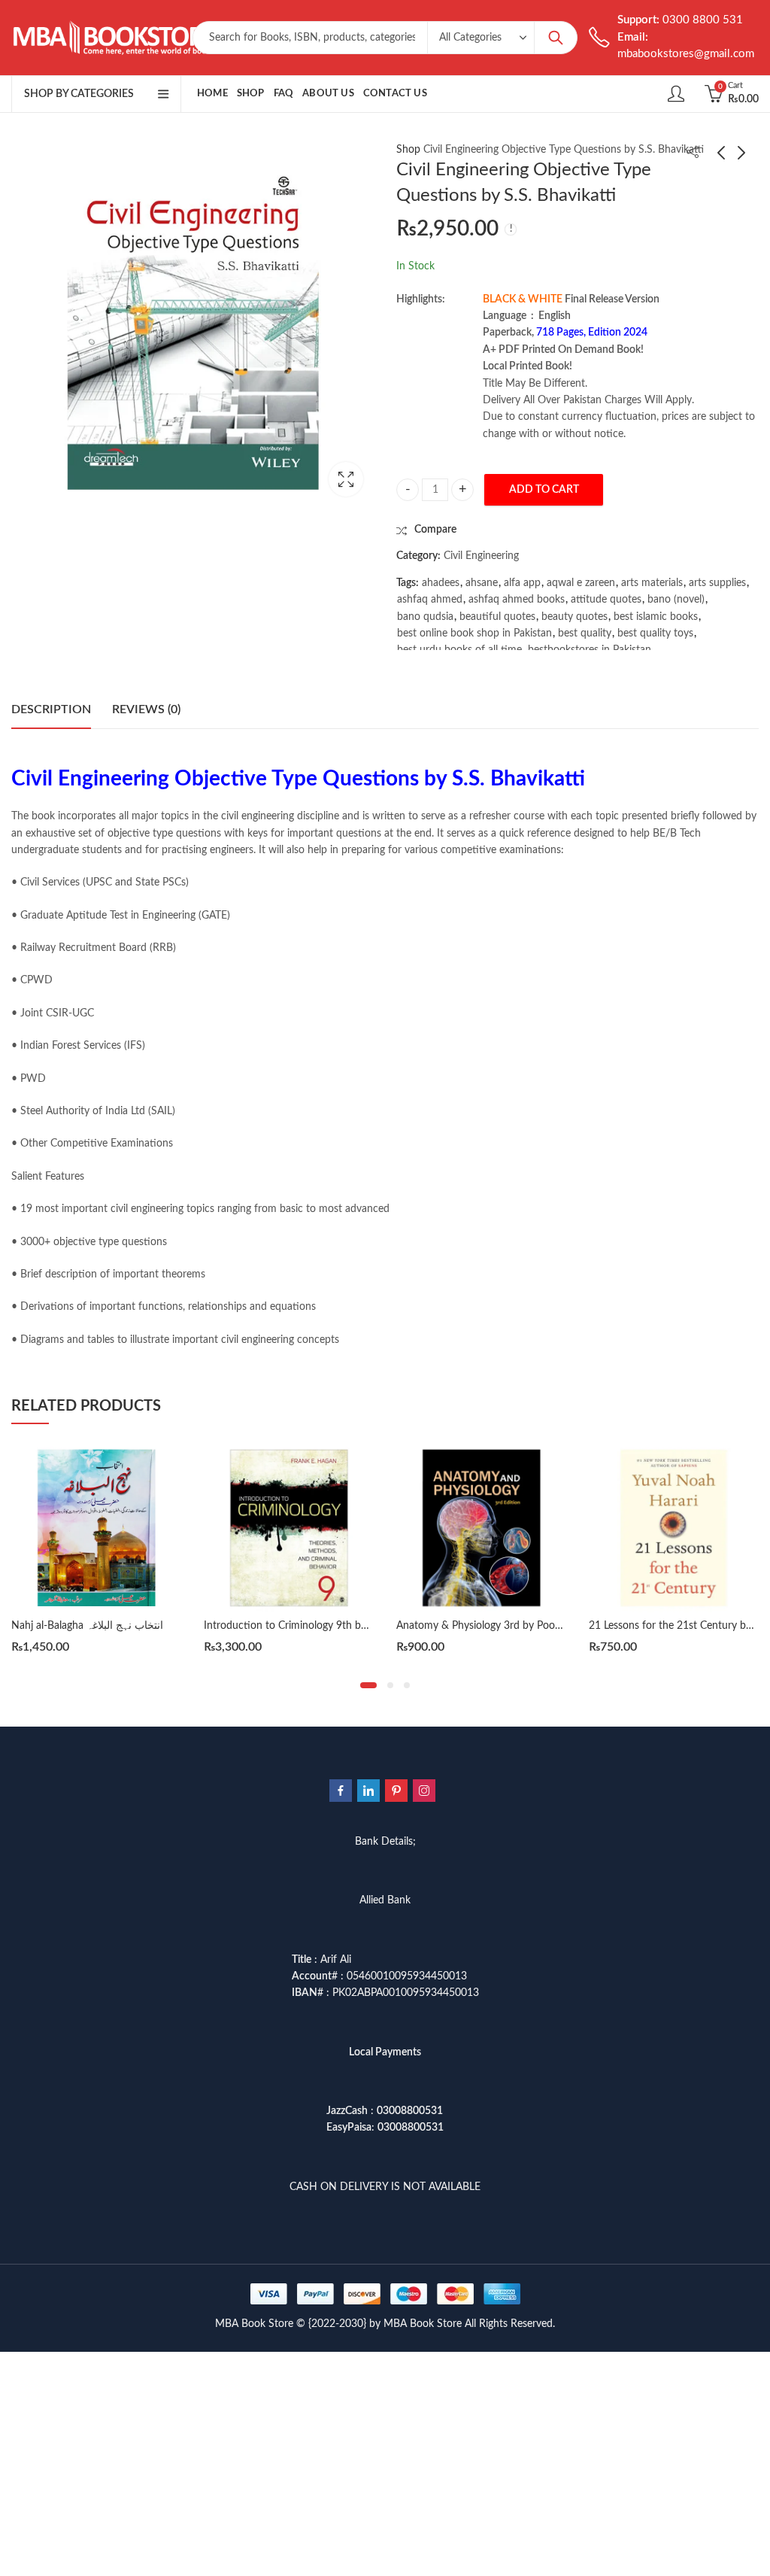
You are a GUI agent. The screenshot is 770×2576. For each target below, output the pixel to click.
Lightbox (346, 479)
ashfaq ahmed (430, 600)
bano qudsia (425, 617)
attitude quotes (606, 600)
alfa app (522, 583)
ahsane (482, 583)
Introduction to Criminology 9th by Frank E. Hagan (321, 1626)
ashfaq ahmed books (517, 600)
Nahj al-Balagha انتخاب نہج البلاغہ (87, 1626)
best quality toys (655, 633)
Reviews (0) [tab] (146, 709)
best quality (585, 633)
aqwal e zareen (581, 583)
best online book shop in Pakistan (474, 633)
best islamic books (656, 617)
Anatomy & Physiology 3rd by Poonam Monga (503, 1626)
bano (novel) (676, 600)
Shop (408, 150)
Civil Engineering (481, 556)
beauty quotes (574, 617)
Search (556, 38)
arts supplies (717, 583)
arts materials (652, 583)
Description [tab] (51, 709)
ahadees (441, 583)
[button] (368, 1685)
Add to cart (544, 490)
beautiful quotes (497, 617)
